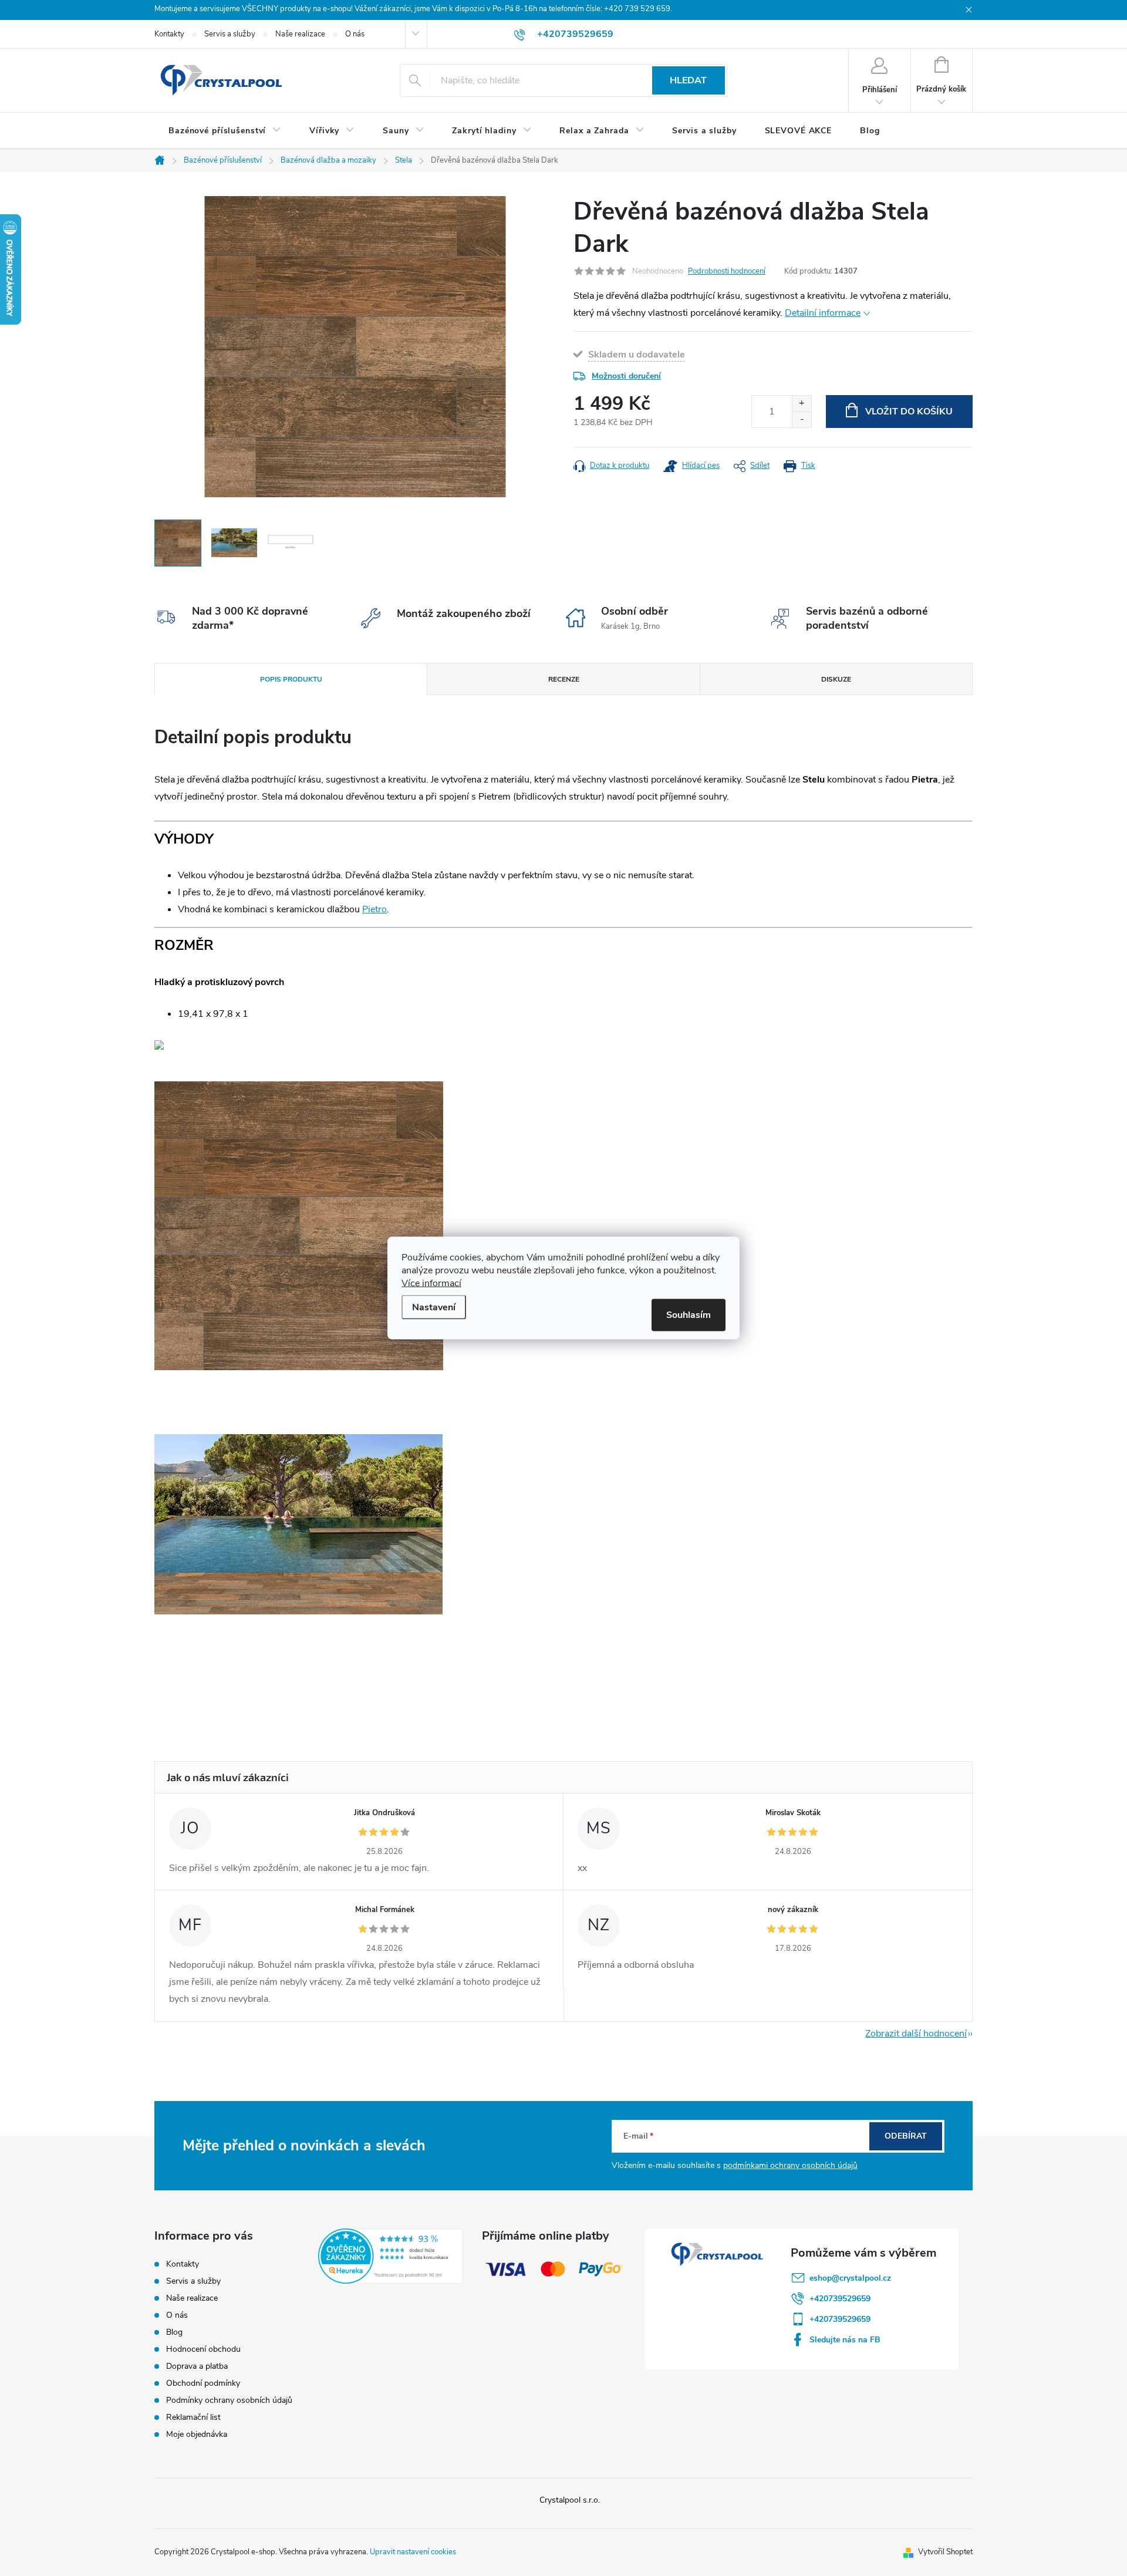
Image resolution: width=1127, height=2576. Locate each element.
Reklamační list (193, 2417)
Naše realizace (300, 34)
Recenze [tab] (564, 679)
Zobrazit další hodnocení (916, 2034)
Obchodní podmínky (203, 2383)
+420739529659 (840, 2299)
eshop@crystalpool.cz (850, 2278)
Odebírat (906, 2136)
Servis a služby (230, 34)
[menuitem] (225, 131)
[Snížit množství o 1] (802, 419)
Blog (174, 2332)
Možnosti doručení (626, 376)
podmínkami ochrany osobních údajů (790, 2165)
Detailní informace (823, 313)
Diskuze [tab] (836, 679)
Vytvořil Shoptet (945, 2552)
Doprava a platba (197, 2366)
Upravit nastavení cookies (413, 2552)
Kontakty (169, 34)
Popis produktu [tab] (291, 679)
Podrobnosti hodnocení (727, 271)
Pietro (374, 909)
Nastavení (434, 1307)
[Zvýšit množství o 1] (802, 404)
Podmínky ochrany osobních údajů (229, 2400)
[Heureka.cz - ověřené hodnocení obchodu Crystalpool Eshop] (391, 2256)
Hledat (688, 80)
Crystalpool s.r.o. (570, 2500)
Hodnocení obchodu (203, 2349)
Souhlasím (689, 1315)
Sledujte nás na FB (845, 2340)
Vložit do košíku (909, 412)
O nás (355, 34)
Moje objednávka (197, 2434)
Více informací (431, 1283)
